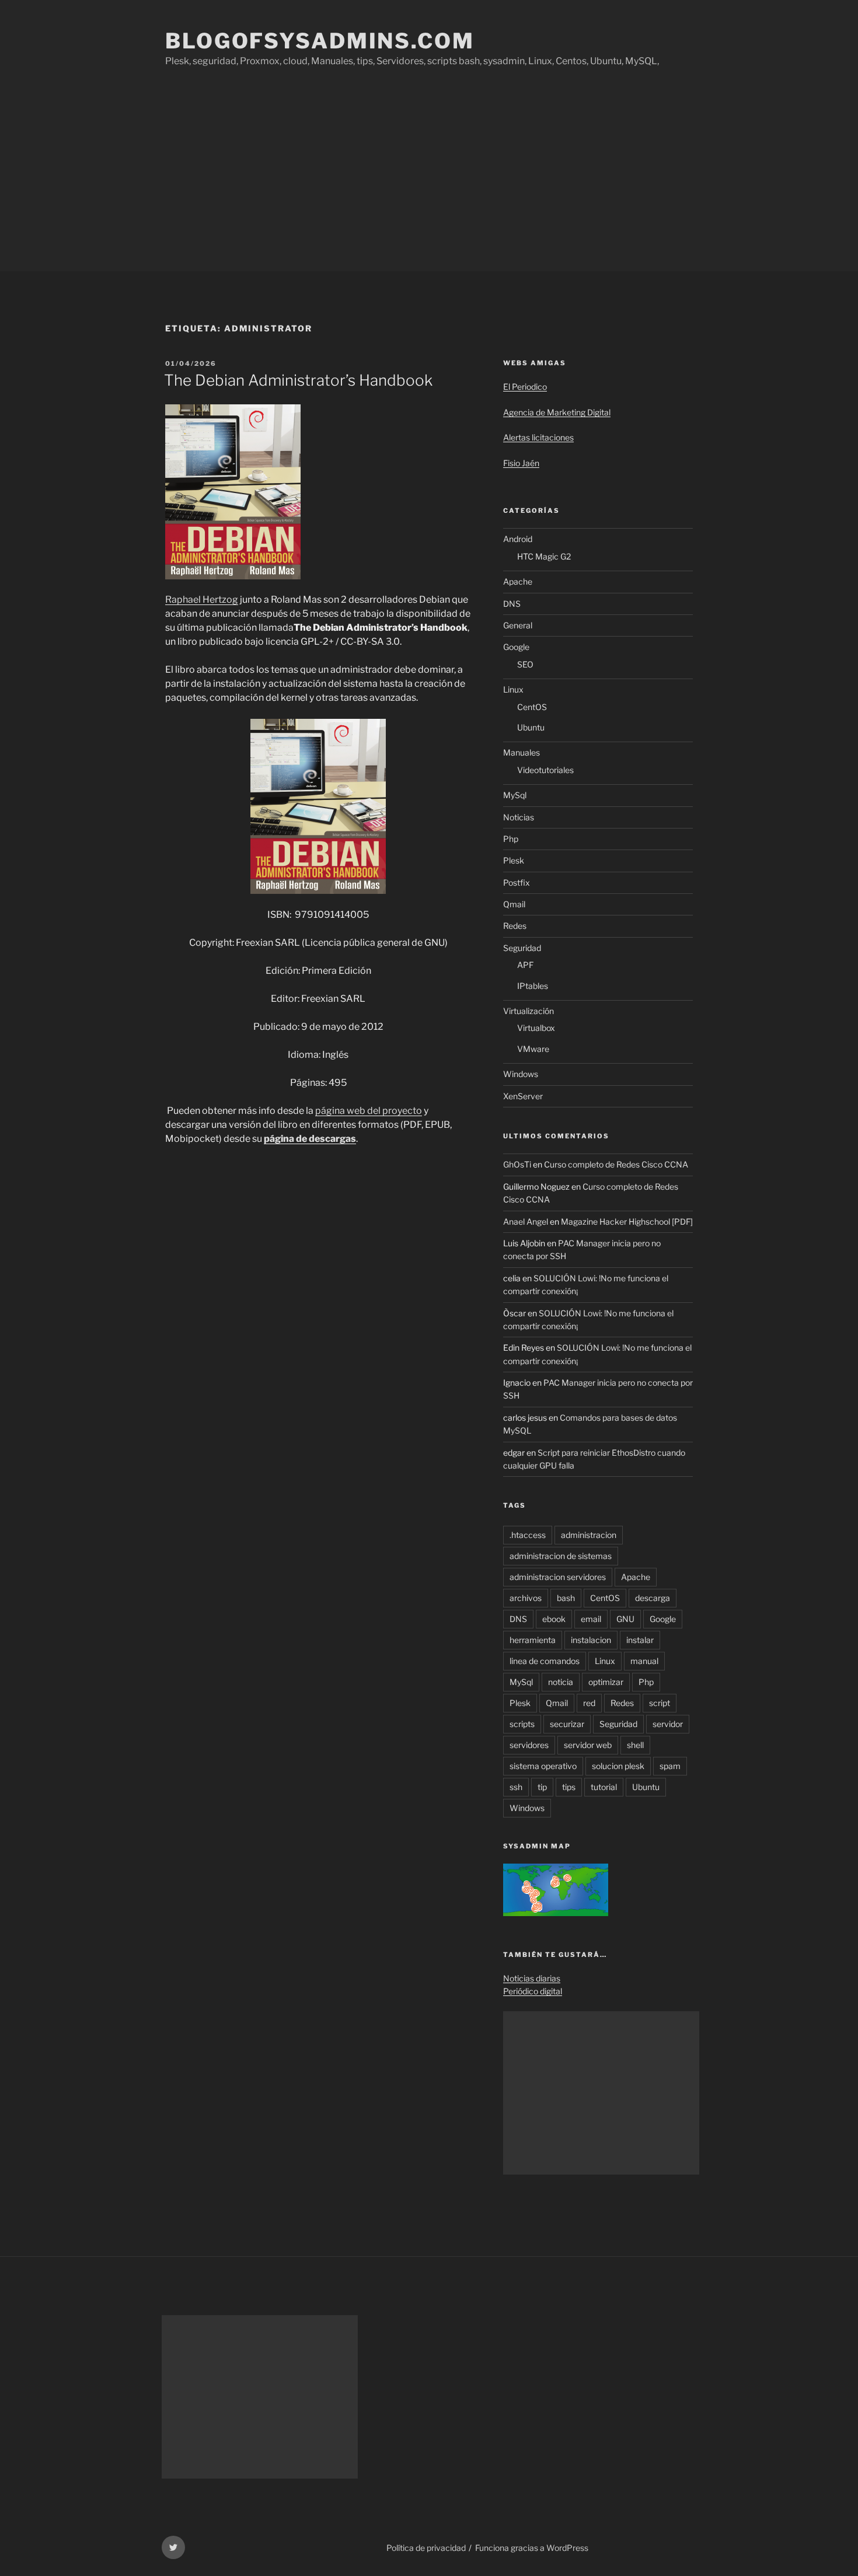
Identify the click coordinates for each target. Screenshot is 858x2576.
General (518, 625)
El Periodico (525, 387)
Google (516, 647)
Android (518, 539)
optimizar (606, 1682)
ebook (554, 1619)
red (589, 1703)
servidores (529, 1745)
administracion (589, 1535)
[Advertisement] (429, 184)
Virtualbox (536, 1028)
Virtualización (529, 1011)
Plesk (514, 860)
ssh (516, 1787)
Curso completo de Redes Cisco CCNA (616, 1164)
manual (644, 1661)
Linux (513, 689)
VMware (533, 1049)
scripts (522, 1724)
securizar (567, 1724)
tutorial (604, 1787)
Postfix (517, 882)
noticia (561, 1682)
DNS (512, 604)
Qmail (514, 904)
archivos (526, 1598)
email (591, 1619)
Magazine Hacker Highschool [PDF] (627, 1221)
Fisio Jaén (521, 463)
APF (525, 965)
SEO (525, 664)
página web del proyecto (369, 1111)
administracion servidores (558, 1577)
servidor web (588, 1745)
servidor (668, 1724)
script (660, 1703)
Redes (515, 926)
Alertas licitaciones (538, 437)
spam (670, 1766)
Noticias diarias (532, 1978)
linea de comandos (545, 1661)
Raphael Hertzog (202, 600)
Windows (521, 1074)
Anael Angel (526, 1221)
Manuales (522, 752)
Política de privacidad (426, 2548)
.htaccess (528, 1535)
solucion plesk (618, 1766)
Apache (518, 581)
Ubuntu (531, 727)
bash (566, 1598)
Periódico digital (533, 1991)
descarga (653, 1598)
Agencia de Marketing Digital (557, 412)
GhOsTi (517, 1164)
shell (635, 1745)
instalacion (591, 1640)
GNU (625, 1619)
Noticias (519, 817)
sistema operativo (543, 1766)
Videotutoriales (545, 770)
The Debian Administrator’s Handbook (298, 380)
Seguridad (522, 948)
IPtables (533, 986)
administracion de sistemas (561, 1556)
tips (569, 1787)
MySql (515, 795)
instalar (640, 1640)
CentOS (532, 707)
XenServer (523, 1096)
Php (511, 839)
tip (542, 1787)
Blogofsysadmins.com (320, 41)
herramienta (533, 1640)
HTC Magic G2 (544, 556)
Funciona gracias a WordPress (532, 2548)
